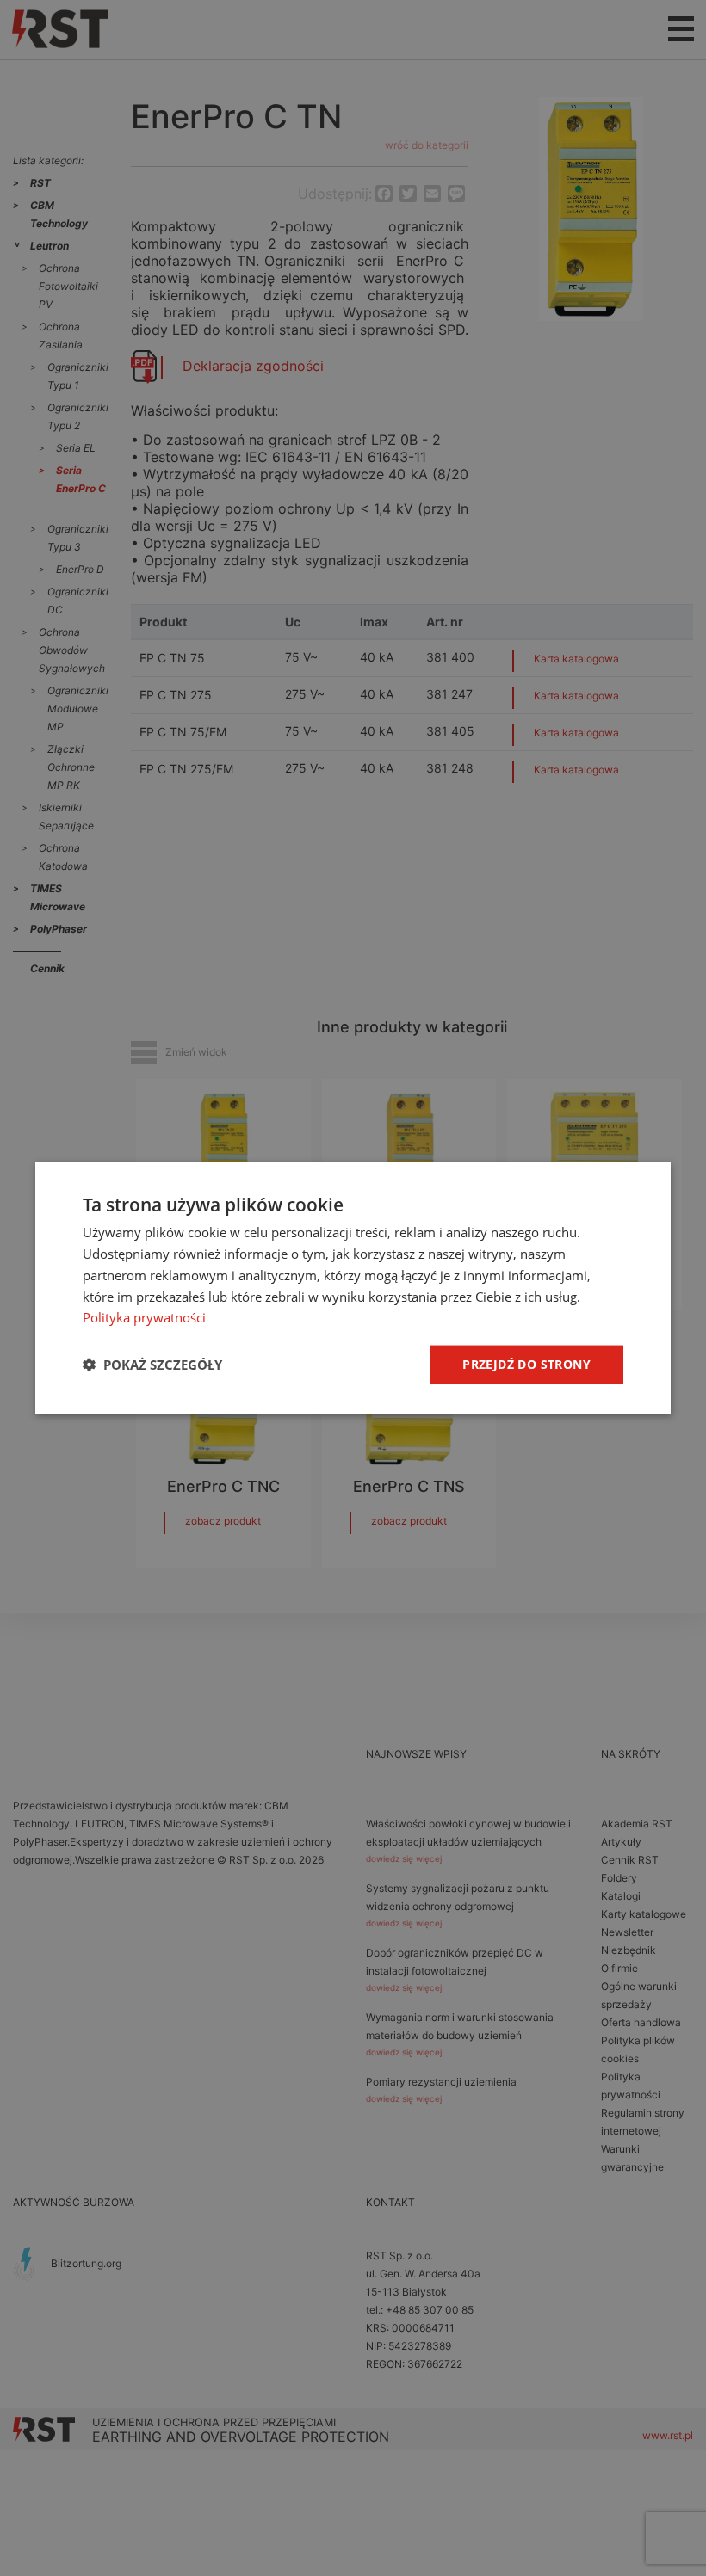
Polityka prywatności (144, 1317)
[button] (152, 1365)
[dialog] (353, 1288)
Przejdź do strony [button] (526, 1364)
